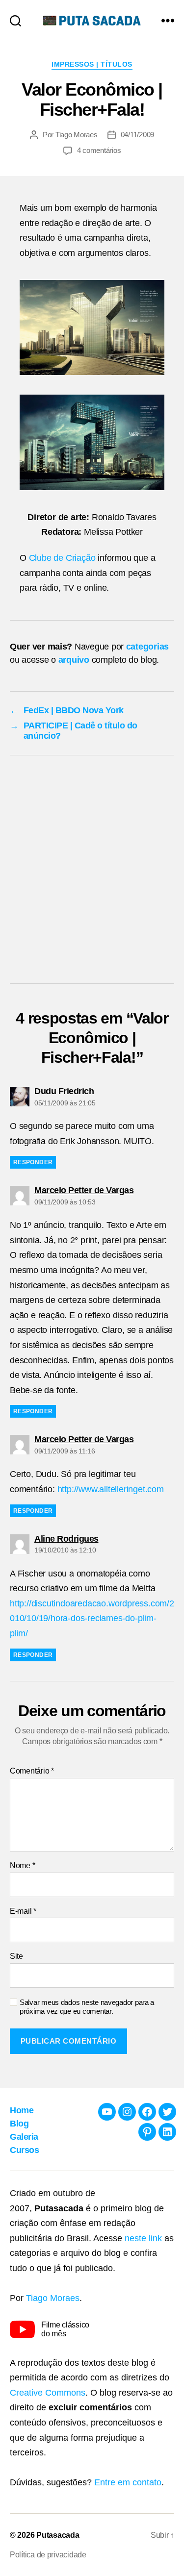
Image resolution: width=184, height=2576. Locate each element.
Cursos (24, 2150)
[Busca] (15, 20)
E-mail (23, 1911)
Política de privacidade (48, 2555)
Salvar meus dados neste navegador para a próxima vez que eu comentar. (87, 2007)
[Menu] (168, 20)
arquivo (74, 660)
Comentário (32, 1771)
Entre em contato (128, 2482)
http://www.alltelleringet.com (111, 1489)
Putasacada (58, 2535)
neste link (143, 2238)
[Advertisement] (92, 872)
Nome (22, 1865)
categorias (147, 647)
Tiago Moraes (77, 135)
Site (16, 1956)
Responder (33, 1162)
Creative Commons (48, 2393)
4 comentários (99, 150)
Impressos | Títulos (92, 64)
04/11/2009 (137, 135)
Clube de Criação (62, 558)
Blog (19, 2124)
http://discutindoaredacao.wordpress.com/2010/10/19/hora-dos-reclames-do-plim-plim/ (92, 1618)
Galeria (24, 2137)
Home (22, 2110)
